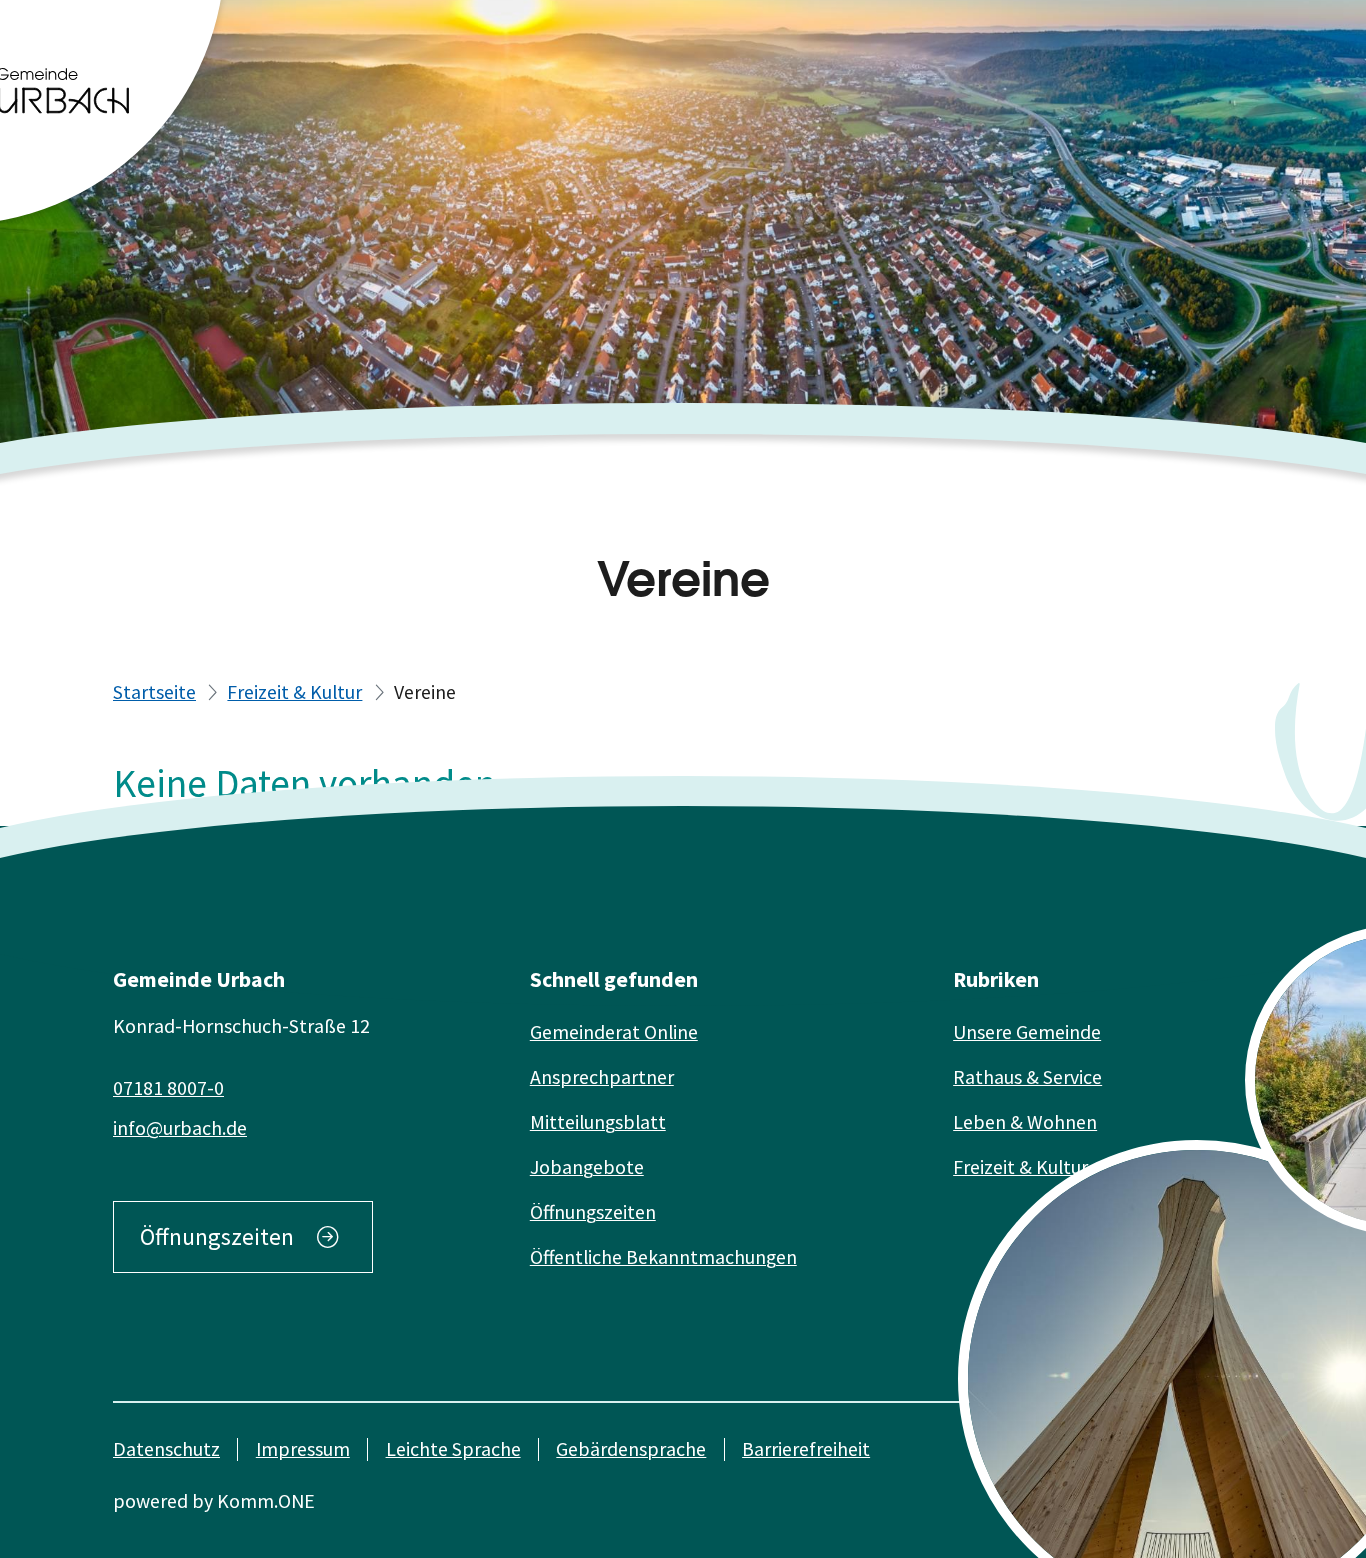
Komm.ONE (266, 1501)
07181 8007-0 (168, 1088)
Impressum (303, 1449)
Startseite (154, 692)
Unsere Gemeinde (1027, 1032)
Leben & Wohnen (1025, 1122)
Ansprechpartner (602, 1077)
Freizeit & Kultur (294, 692)
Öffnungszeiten (217, 1236)
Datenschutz (166, 1449)
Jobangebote (587, 1167)
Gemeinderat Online (614, 1032)
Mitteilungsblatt (598, 1122)
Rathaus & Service (1027, 1077)
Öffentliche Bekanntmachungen (663, 1257)
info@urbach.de (180, 1128)
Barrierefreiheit (806, 1449)
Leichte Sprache (453, 1449)
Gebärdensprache (631, 1449)
